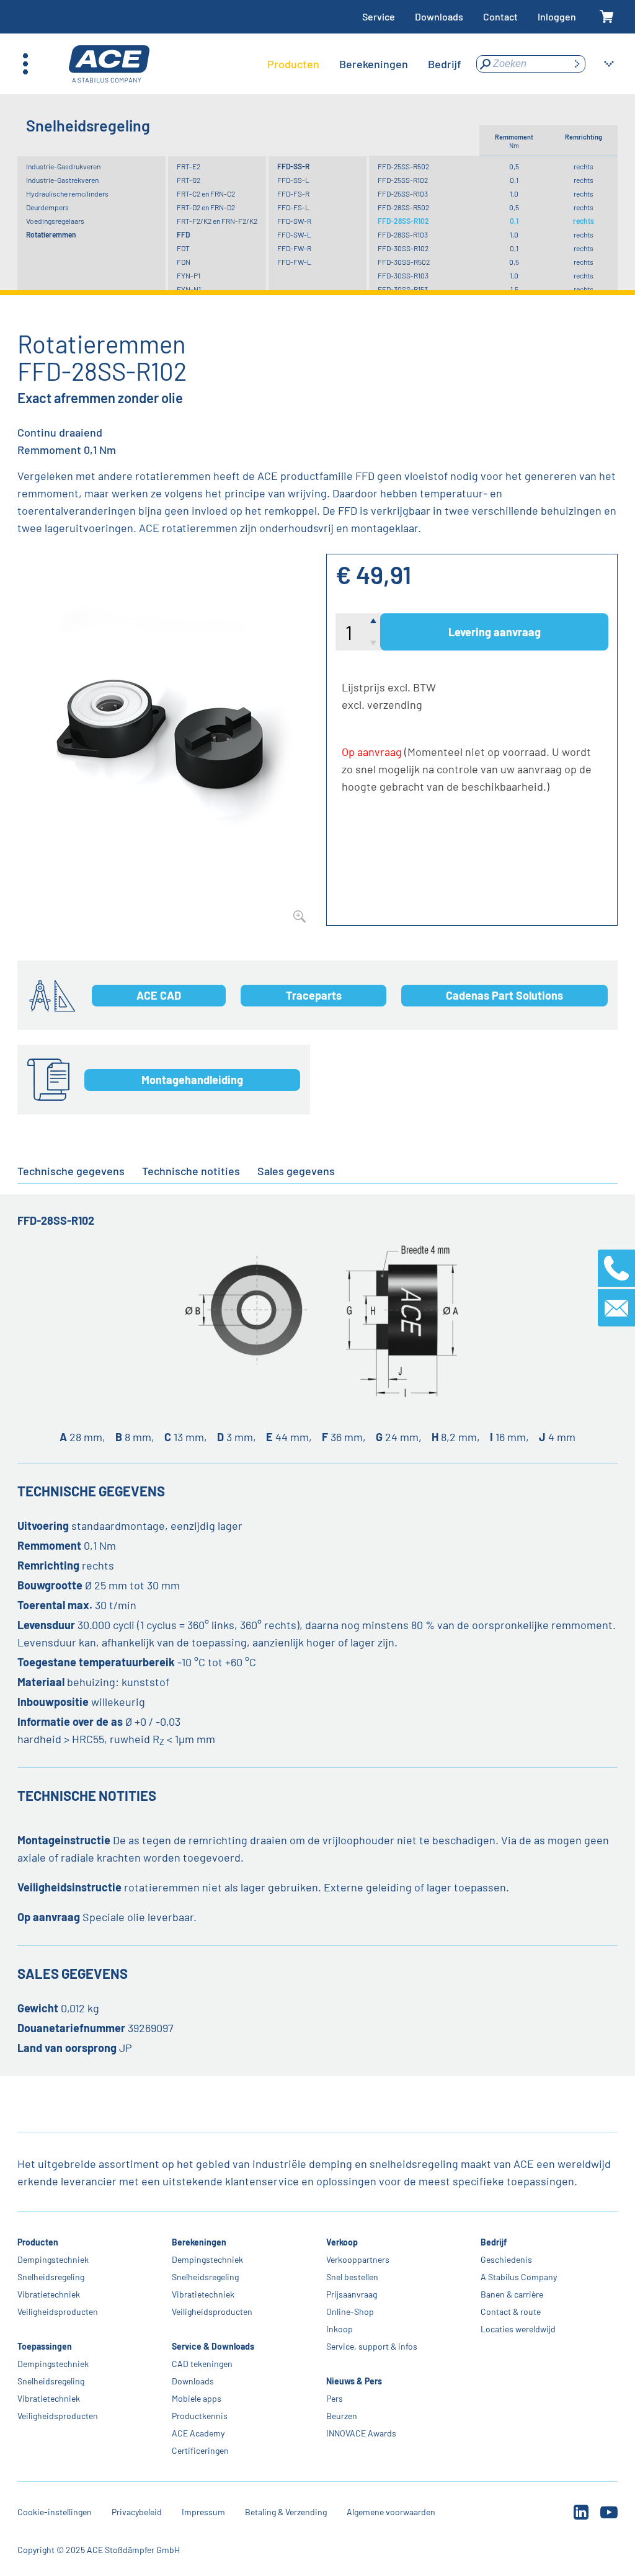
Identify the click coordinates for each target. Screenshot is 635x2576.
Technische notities (191, 1171)
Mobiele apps (197, 2398)
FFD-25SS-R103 (403, 193)
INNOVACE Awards (361, 2433)
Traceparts (314, 995)
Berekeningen (199, 2242)
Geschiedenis (506, 2259)
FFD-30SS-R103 (403, 275)
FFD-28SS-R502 (403, 207)
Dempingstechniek (53, 2259)
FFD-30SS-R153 (403, 289)
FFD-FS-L (293, 207)
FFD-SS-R (293, 166)
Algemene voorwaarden (391, 2512)
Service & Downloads (213, 2346)
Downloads (439, 16)
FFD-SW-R (294, 221)
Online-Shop (350, 2312)
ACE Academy (198, 2433)
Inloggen (557, 16)
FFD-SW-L (294, 234)
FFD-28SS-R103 (403, 234)
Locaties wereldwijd (518, 2329)
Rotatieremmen (51, 234)
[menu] (364, 64)
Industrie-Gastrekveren (62, 180)
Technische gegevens (71, 1171)
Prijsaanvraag (352, 2294)
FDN (184, 262)
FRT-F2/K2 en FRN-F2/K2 (217, 221)
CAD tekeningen (202, 2364)
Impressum (203, 2512)
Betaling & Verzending (286, 2512)
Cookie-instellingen (55, 2512)
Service (379, 16)
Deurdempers (47, 207)
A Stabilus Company (519, 2277)
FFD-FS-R (293, 193)
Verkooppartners (358, 2259)
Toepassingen (45, 2346)
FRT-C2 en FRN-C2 (206, 193)
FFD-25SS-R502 (403, 166)
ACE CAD (159, 995)
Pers (335, 2398)
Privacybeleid (137, 2512)
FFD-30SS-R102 (403, 248)
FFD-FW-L (294, 262)
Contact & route (511, 2312)
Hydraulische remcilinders (67, 193)
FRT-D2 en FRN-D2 (206, 207)
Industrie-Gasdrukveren (63, 166)
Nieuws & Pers (354, 2381)
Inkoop (340, 2329)
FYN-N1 (189, 289)
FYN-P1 (189, 275)
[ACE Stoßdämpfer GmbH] (109, 64)
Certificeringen (200, 2450)
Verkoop (342, 2242)
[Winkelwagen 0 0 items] (607, 17)
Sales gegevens (296, 1171)
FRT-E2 (189, 166)
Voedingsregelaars (55, 221)
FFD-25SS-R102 (403, 180)
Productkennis (200, 2416)
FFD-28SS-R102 (403, 221)
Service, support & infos (372, 2346)
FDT (183, 248)
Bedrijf (494, 2242)
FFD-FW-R (294, 248)
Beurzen (342, 2416)
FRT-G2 (189, 180)
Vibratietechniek (49, 2294)
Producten (38, 2242)
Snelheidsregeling (51, 2277)
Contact (500, 16)
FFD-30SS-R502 (404, 262)
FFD (183, 234)
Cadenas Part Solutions (504, 995)
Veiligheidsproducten (58, 2312)
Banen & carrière (512, 2294)
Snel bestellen (352, 2277)
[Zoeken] (577, 64)
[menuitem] (293, 64)
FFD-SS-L (293, 180)
